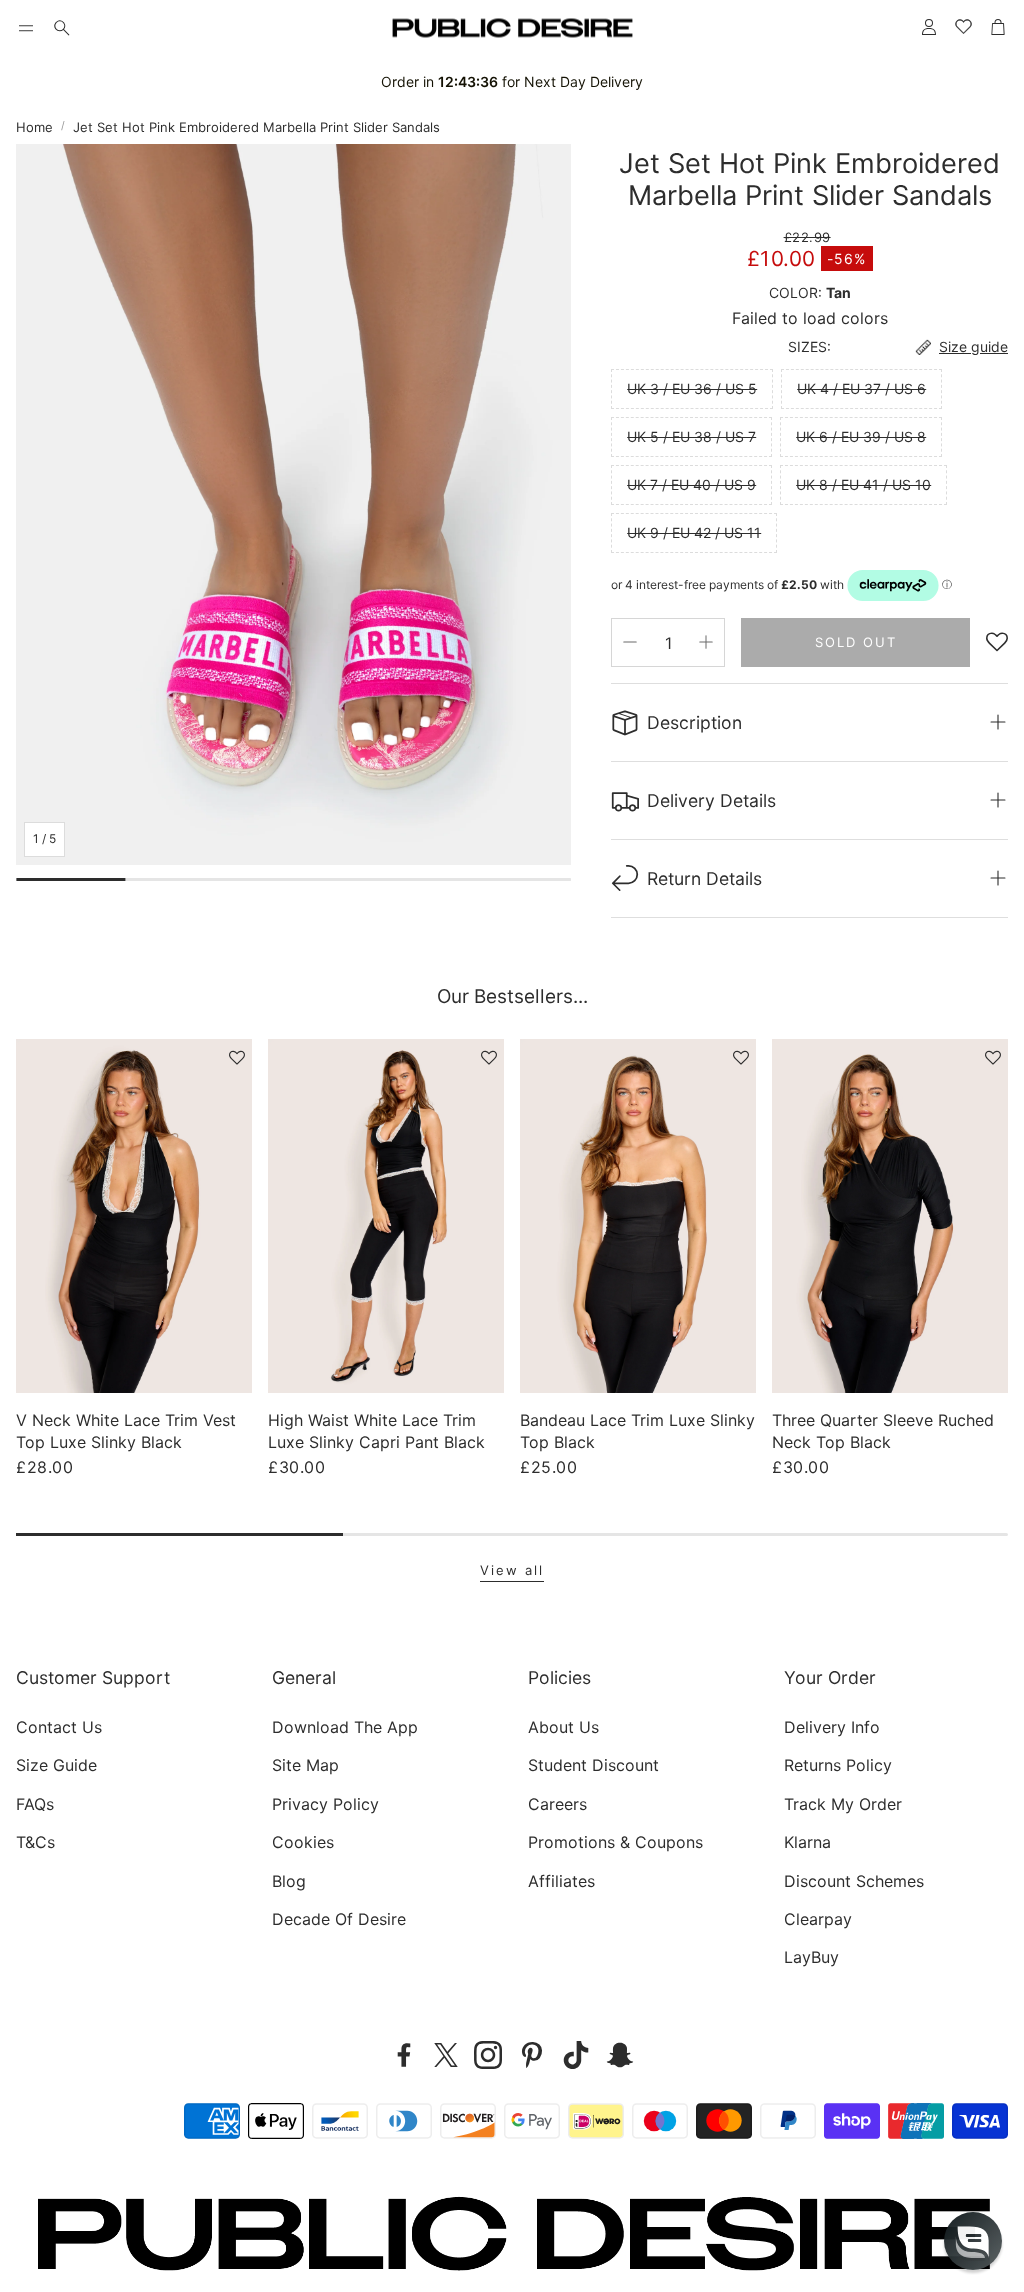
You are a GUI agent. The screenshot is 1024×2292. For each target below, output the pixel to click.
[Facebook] (404, 2055)
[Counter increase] (706, 642)
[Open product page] (134, 1216)
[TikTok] (576, 2055)
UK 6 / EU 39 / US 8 (861, 436)
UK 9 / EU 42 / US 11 (694, 532)
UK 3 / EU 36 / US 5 (692, 388)
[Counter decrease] (630, 642)
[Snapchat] (620, 2055)
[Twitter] (446, 2055)
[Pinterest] (532, 2055)
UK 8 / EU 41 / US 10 (863, 484)
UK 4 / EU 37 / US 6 (861, 388)
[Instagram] (488, 2055)
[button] (26, 28)
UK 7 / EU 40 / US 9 (691, 484)
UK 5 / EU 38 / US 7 (691, 436)
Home (34, 127)
